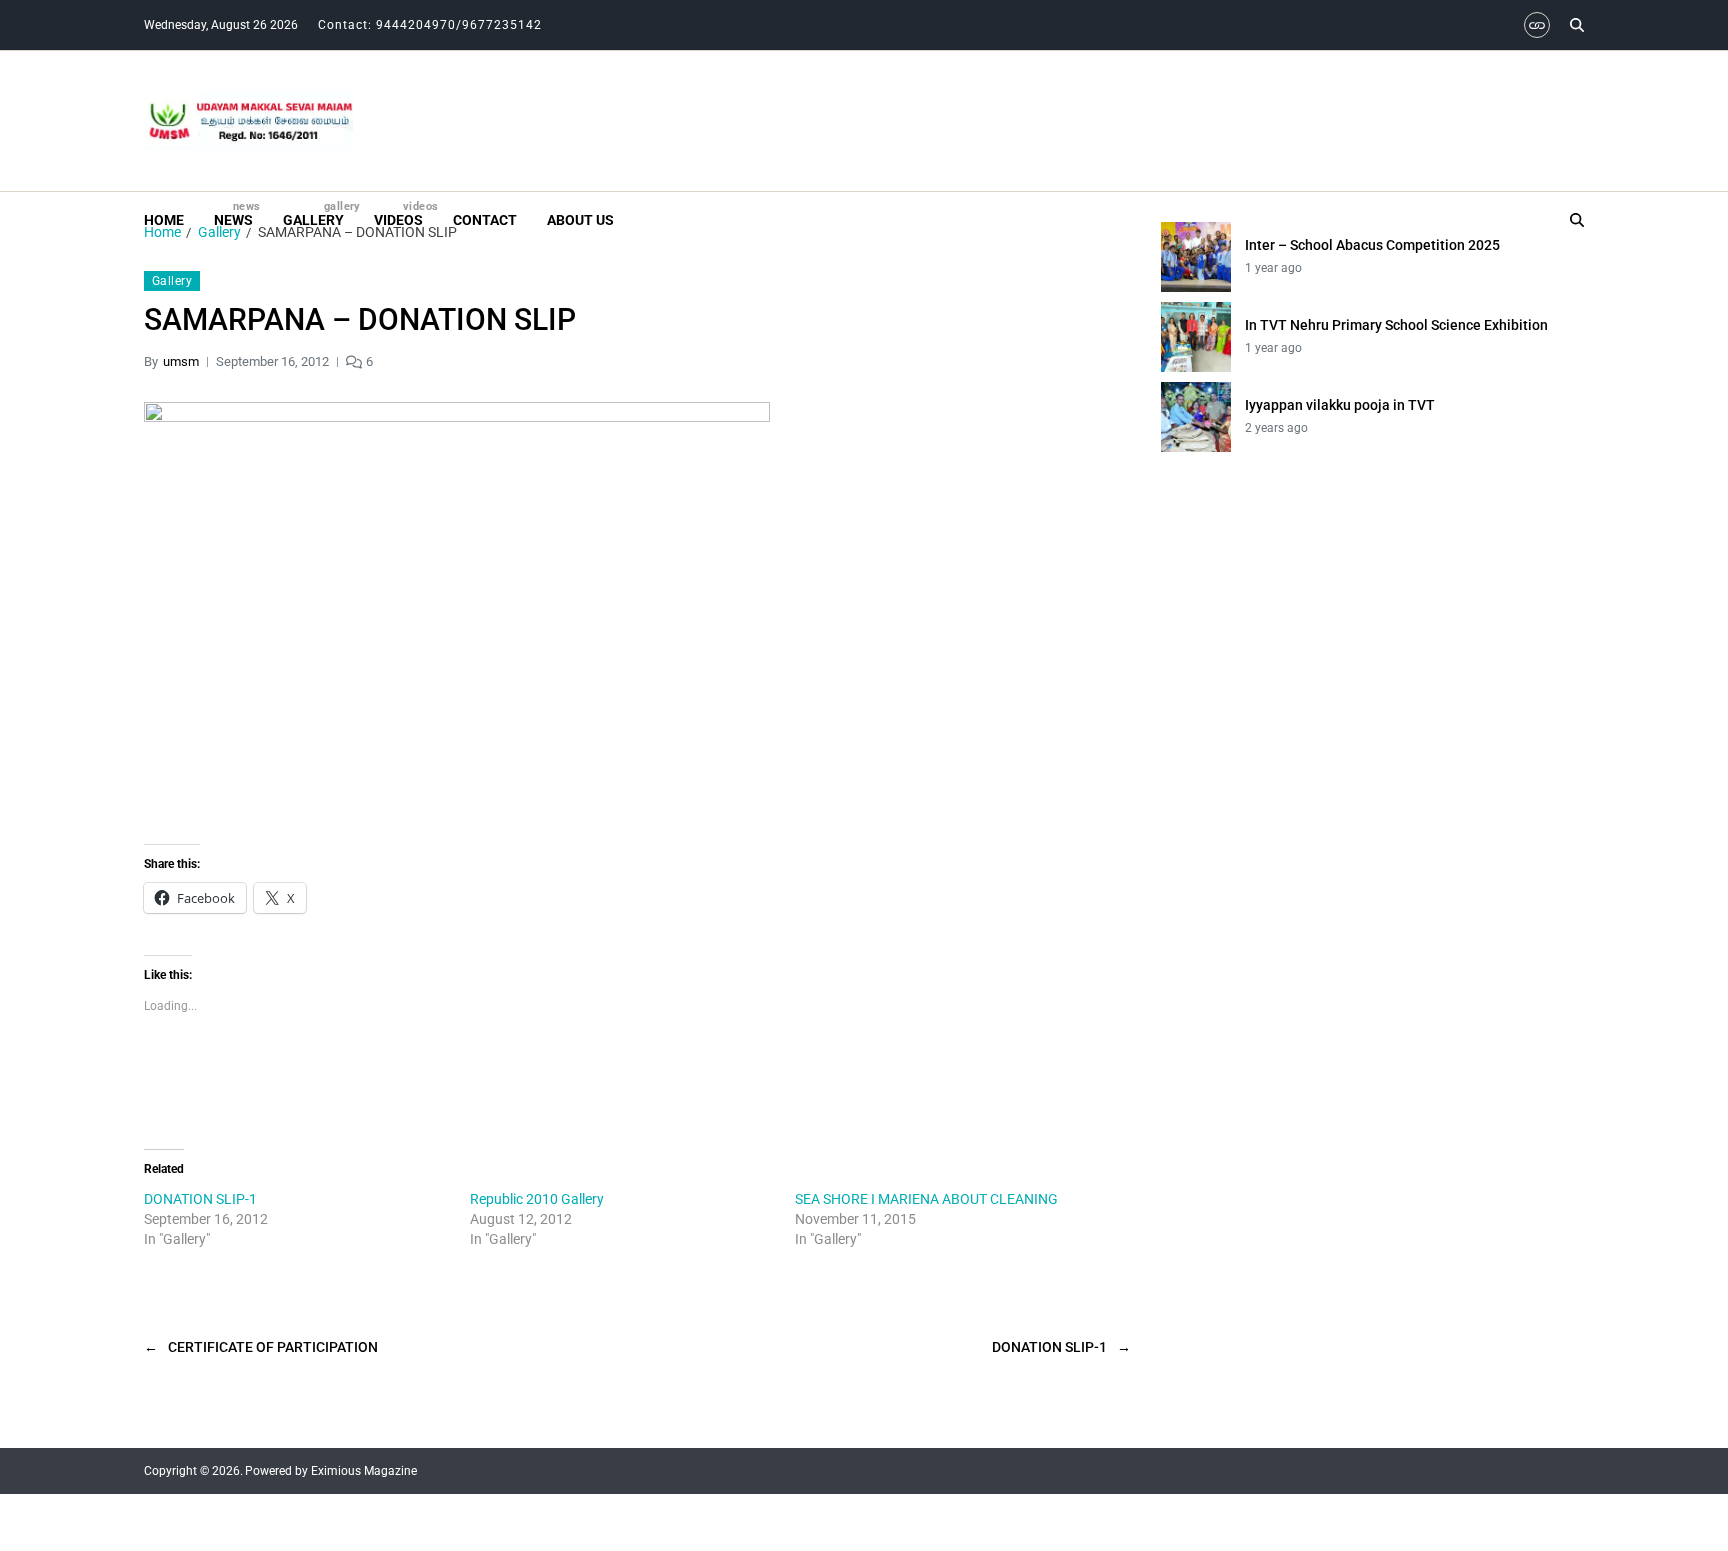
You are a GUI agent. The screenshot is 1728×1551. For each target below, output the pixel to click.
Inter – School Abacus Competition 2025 (1372, 245)
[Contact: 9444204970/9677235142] (1537, 25)
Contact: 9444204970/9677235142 (430, 25)
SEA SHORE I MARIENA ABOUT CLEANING (926, 1199)
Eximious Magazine (364, 1471)
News (233, 214)
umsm (181, 361)
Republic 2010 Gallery (537, 1199)
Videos (398, 214)
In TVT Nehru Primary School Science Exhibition (1396, 325)
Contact (485, 220)
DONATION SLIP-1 (200, 1199)
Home (164, 220)
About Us (580, 220)
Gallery (313, 214)
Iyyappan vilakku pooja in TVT (1340, 405)
